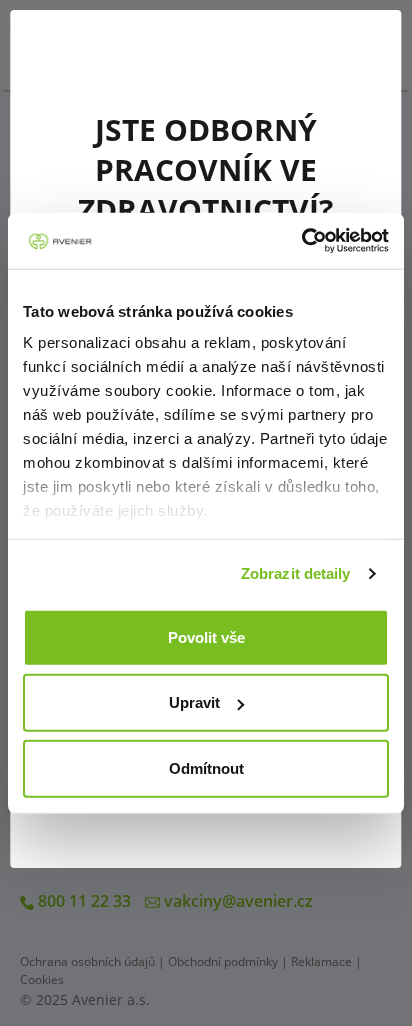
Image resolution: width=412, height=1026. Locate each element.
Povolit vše (206, 636)
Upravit (194, 702)
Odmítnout (206, 767)
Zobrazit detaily (296, 573)
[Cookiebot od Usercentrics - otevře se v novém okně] (301, 241)
